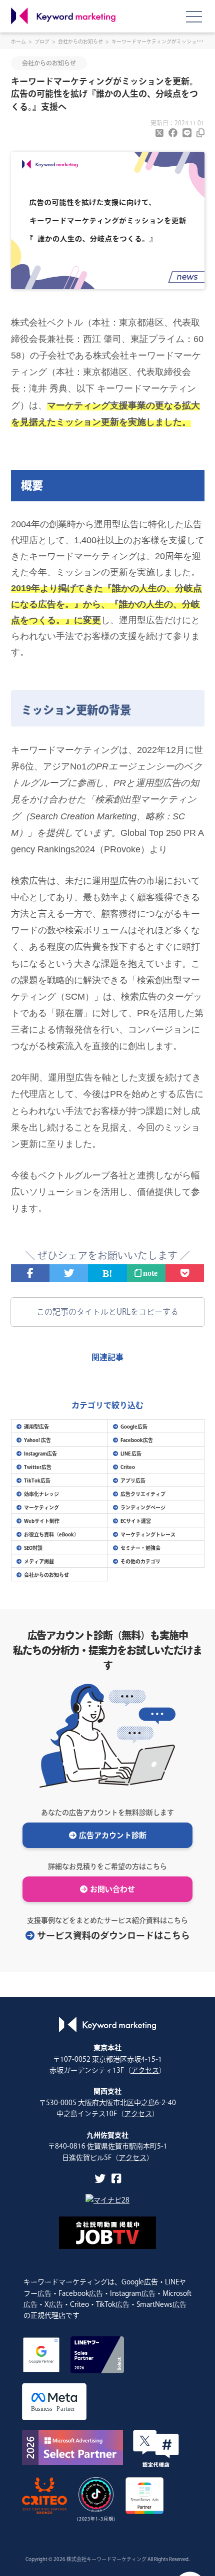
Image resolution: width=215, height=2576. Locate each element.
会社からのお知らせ (80, 41)
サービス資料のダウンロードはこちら (113, 1935)
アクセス (145, 2070)
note (149, 1273)
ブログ (42, 41)
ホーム (18, 41)
